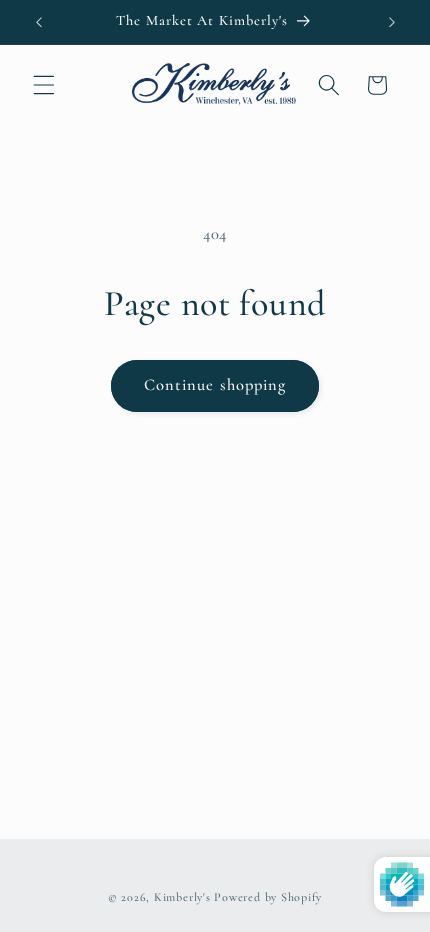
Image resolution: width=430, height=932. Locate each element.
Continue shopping (215, 385)
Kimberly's (182, 897)
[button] (44, 85)
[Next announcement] (392, 22)
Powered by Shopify (268, 897)
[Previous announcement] (39, 22)
